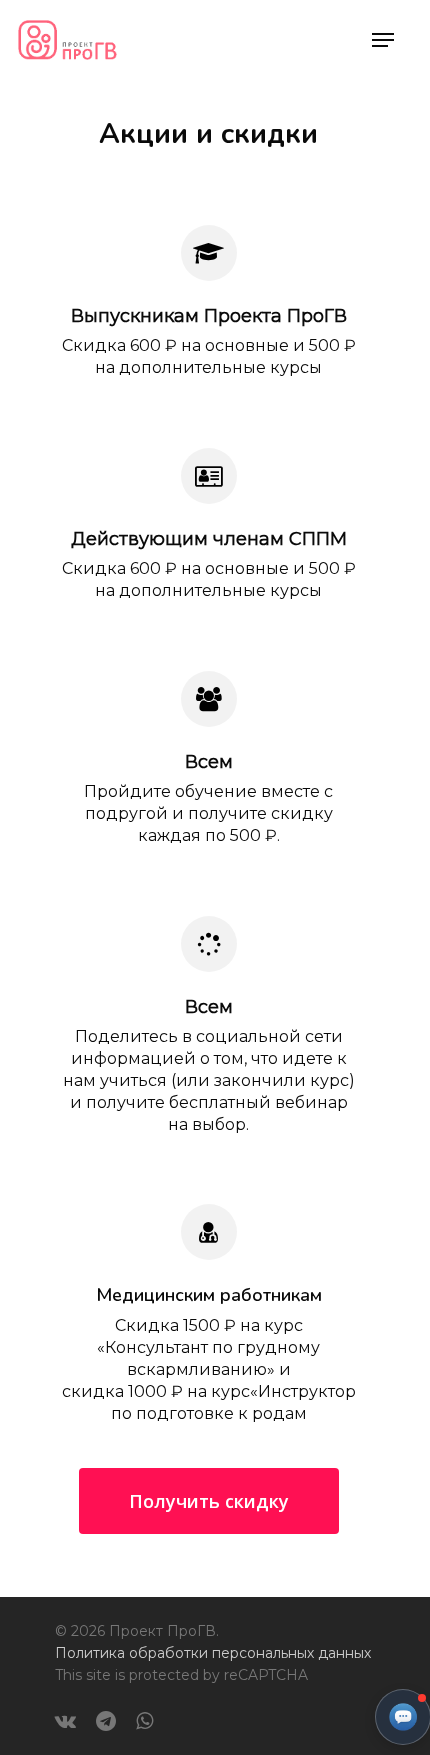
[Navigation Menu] (383, 40)
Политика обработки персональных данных (213, 1653)
